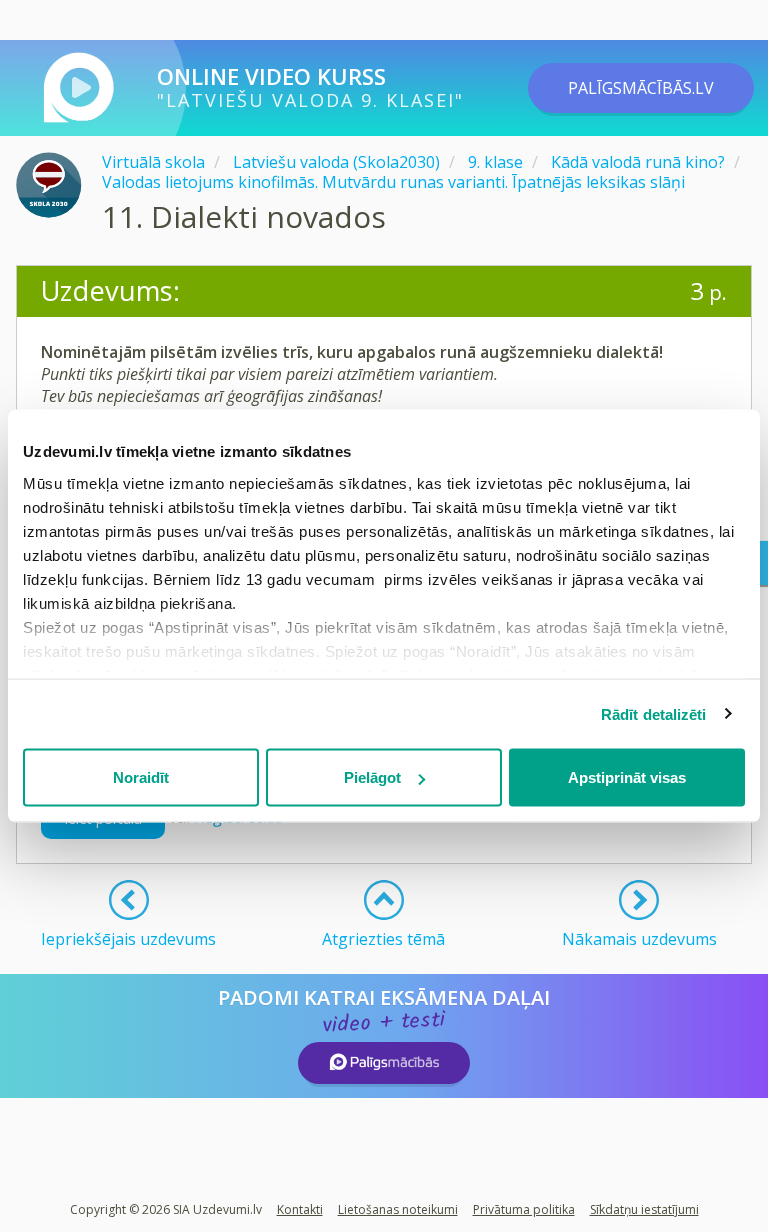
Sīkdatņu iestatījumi (644, 1209)
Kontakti (300, 1209)
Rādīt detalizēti (654, 713)
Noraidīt (141, 777)
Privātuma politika (524, 1209)
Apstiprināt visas (627, 777)
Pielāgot (372, 777)
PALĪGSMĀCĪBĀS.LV (641, 88)
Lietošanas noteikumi (398, 1209)
